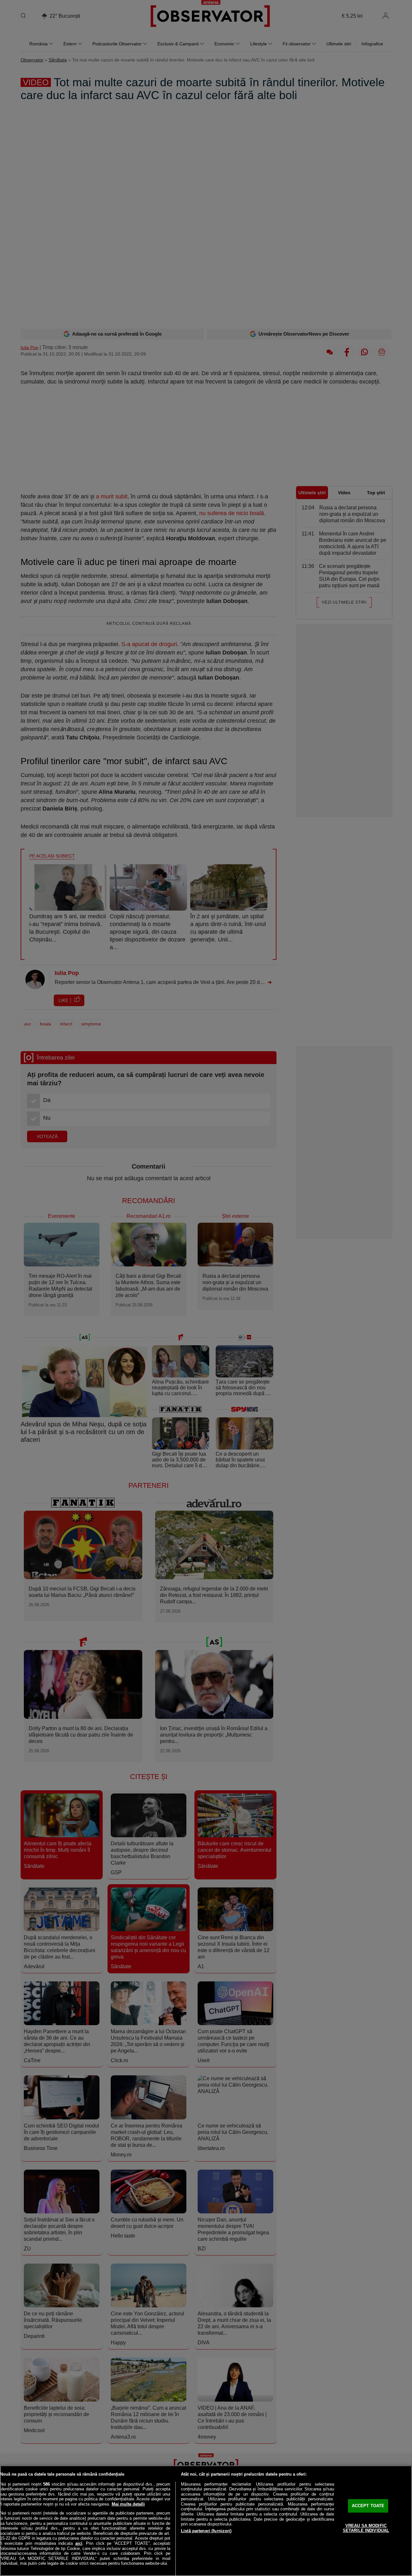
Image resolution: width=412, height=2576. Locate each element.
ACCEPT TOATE (368, 2506)
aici (79, 2543)
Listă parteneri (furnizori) (206, 2531)
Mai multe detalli (128, 2504)
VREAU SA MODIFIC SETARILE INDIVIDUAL (366, 2528)
